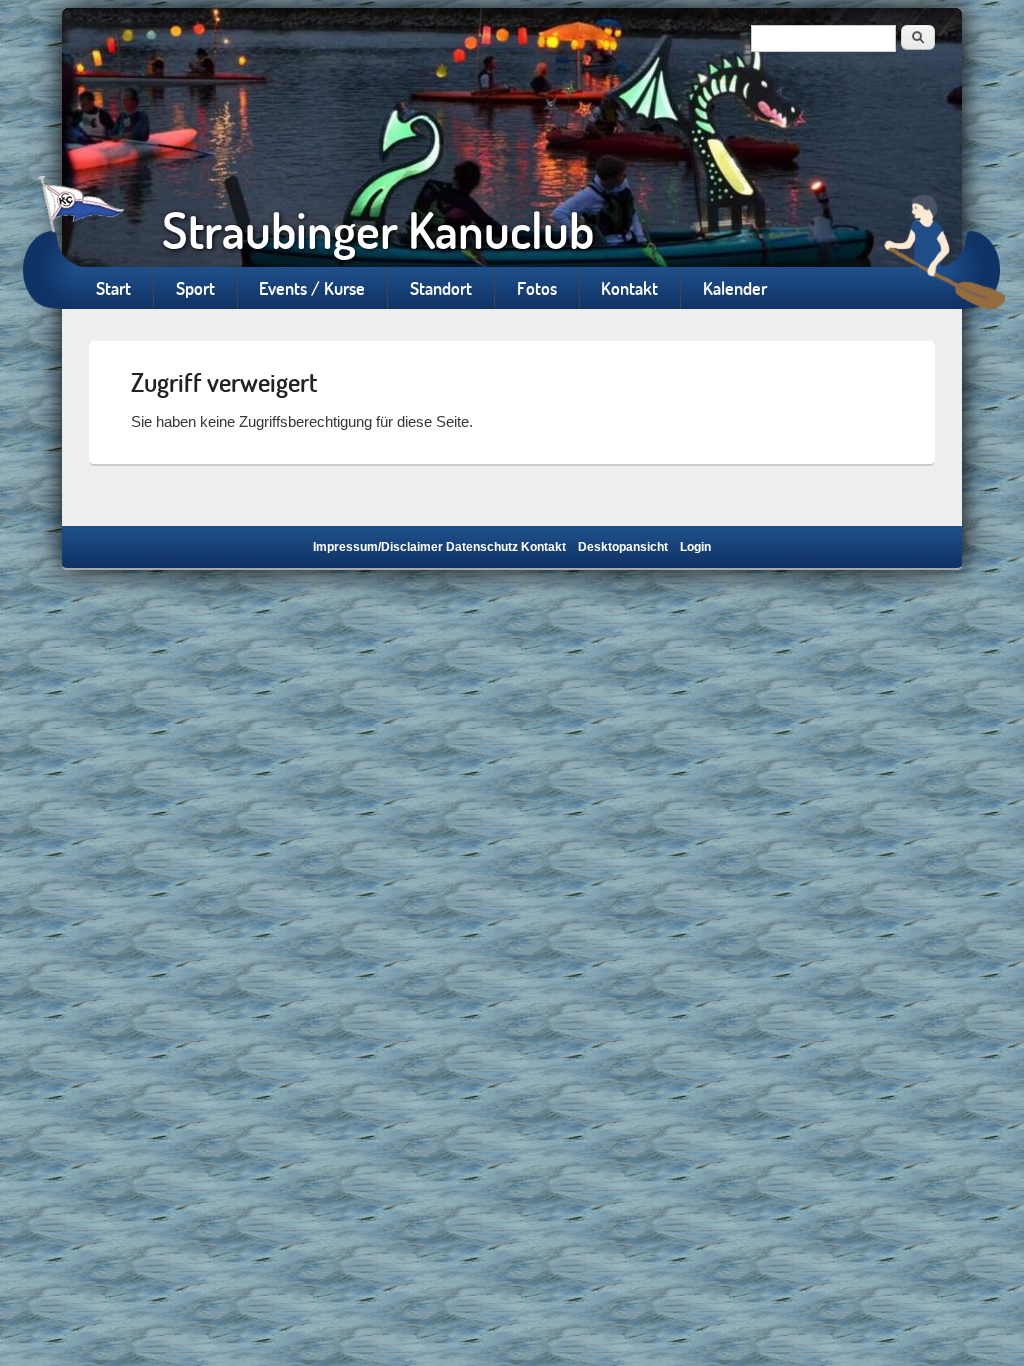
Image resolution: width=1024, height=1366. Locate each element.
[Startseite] (512, 137)
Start (113, 288)
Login (695, 547)
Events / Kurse (312, 288)
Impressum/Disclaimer (378, 547)
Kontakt (629, 288)
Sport (195, 288)
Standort (441, 288)
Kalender (735, 288)
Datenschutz (482, 547)
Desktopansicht (623, 547)
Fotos (537, 288)
